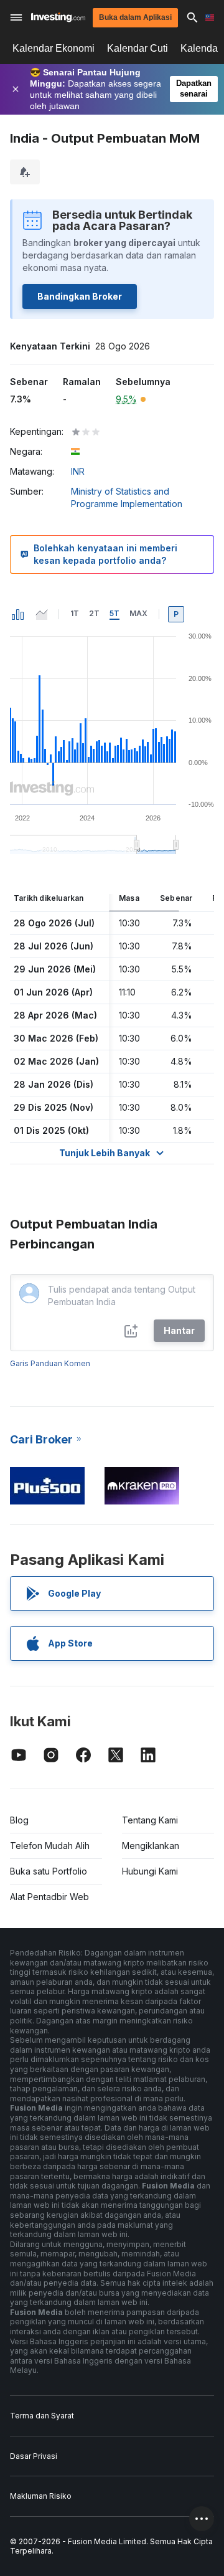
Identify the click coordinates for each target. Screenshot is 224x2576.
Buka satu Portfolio (49, 1871)
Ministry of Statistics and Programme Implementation (127, 497)
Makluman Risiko (41, 2496)
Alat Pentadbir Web (49, 1897)
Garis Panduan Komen (50, 1363)
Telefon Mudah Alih (50, 1846)
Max (138, 613)
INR (78, 471)
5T (114, 613)
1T (75, 613)
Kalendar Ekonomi (54, 48)
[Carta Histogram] (18, 614)
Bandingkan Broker (80, 296)
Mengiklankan (151, 1846)
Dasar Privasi (34, 2456)
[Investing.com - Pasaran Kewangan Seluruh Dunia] (58, 17)
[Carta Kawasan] (42, 614)
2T (94, 613)
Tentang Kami (150, 1820)
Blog (19, 1820)
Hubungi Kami (150, 1871)
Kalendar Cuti (138, 48)
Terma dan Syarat (42, 2416)
